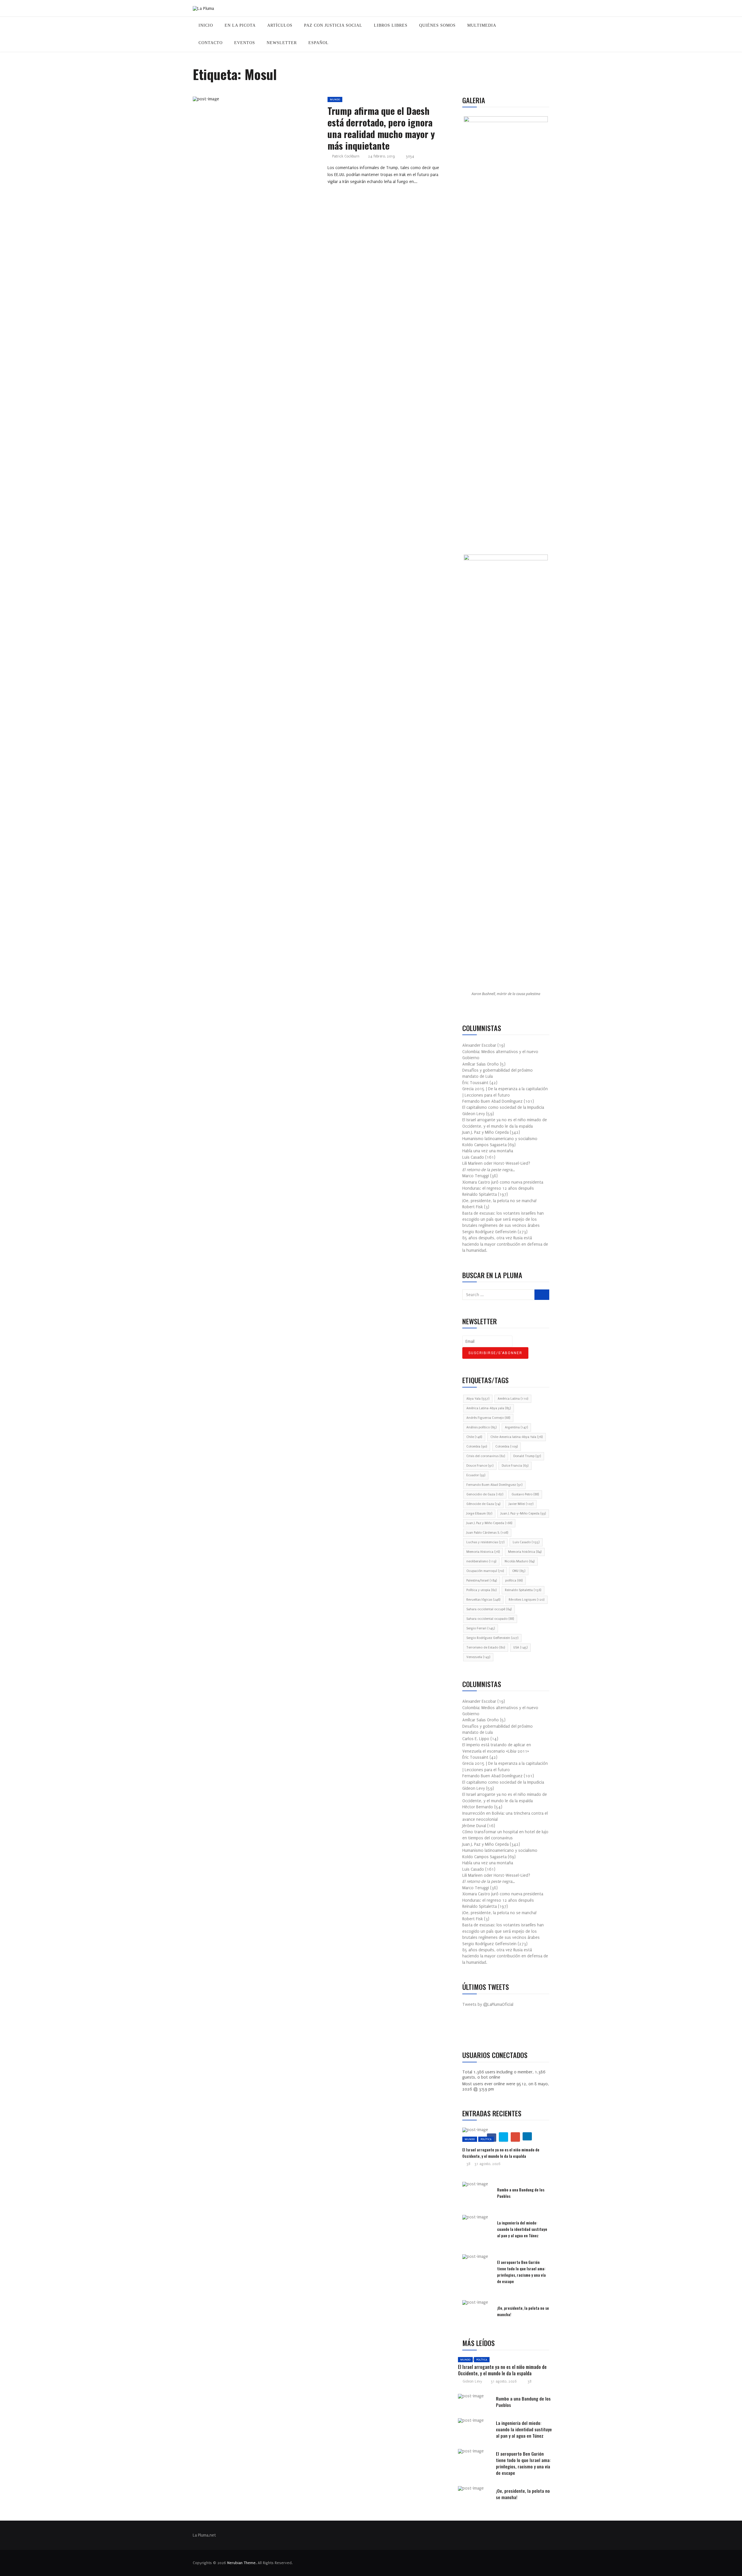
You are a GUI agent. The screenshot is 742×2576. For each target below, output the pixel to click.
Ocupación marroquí (485, 1571)
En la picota (240, 25)
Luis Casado (526, 1542)
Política (486, 2139)
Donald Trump (527, 1456)
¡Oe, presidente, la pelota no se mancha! (499, 1201)
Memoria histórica (525, 1552)
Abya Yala (478, 1399)
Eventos (245, 43)
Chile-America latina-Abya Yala (517, 1437)
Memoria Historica (483, 1552)
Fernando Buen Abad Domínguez (494, 1485)
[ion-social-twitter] (484, 2029)
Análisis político (481, 1427)
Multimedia (482, 25)
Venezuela (478, 1657)
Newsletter (282, 43)
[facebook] (240, 101)
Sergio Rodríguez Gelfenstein (492, 1638)
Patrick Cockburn (346, 156)
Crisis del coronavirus (486, 1456)
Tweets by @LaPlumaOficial (488, 2005)
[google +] (267, 101)
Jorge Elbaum (479, 1513)
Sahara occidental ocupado (490, 1619)
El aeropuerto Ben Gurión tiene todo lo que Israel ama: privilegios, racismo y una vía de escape (521, 2272)
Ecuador (476, 1475)
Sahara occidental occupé (489, 1609)
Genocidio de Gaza (485, 1494)
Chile (474, 1437)
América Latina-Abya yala (489, 1408)
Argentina (516, 1427)
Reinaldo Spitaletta (523, 1590)
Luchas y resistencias (485, 1542)
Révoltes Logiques (527, 1600)
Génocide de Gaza (483, 1504)
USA (520, 1647)
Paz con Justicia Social (333, 25)
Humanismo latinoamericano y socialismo (500, 1139)
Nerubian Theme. (242, 2563)
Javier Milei (521, 1504)
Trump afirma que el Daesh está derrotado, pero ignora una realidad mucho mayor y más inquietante (381, 128)
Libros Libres (391, 25)
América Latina (513, 1399)
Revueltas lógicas (483, 1600)
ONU (519, 1571)
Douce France (480, 1466)
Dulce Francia (515, 1466)
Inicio (206, 25)
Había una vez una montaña (488, 1151)
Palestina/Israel (482, 1580)
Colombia (477, 1446)
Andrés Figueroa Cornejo (488, 1418)
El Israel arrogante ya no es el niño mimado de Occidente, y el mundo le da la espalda (501, 2153)
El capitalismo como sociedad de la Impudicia (503, 1107)
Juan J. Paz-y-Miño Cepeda (523, 1513)
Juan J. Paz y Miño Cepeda (489, 1523)
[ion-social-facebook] (471, 2029)
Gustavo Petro (525, 1494)
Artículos (280, 25)
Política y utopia (481, 1590)
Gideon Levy (472, 2381)
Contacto (211, 43)
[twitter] (253, 101)
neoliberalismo (481, 1561)
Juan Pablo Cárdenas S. (487, 1533)
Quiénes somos (437, 25)
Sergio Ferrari (481, 1628)
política (514, 1580)
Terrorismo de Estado (486, 1647)
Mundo (335, 99)
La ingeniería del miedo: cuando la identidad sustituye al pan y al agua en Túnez (522, 2229)
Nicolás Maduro (520, 1561)
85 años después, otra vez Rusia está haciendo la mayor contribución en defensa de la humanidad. (505, 1244)
